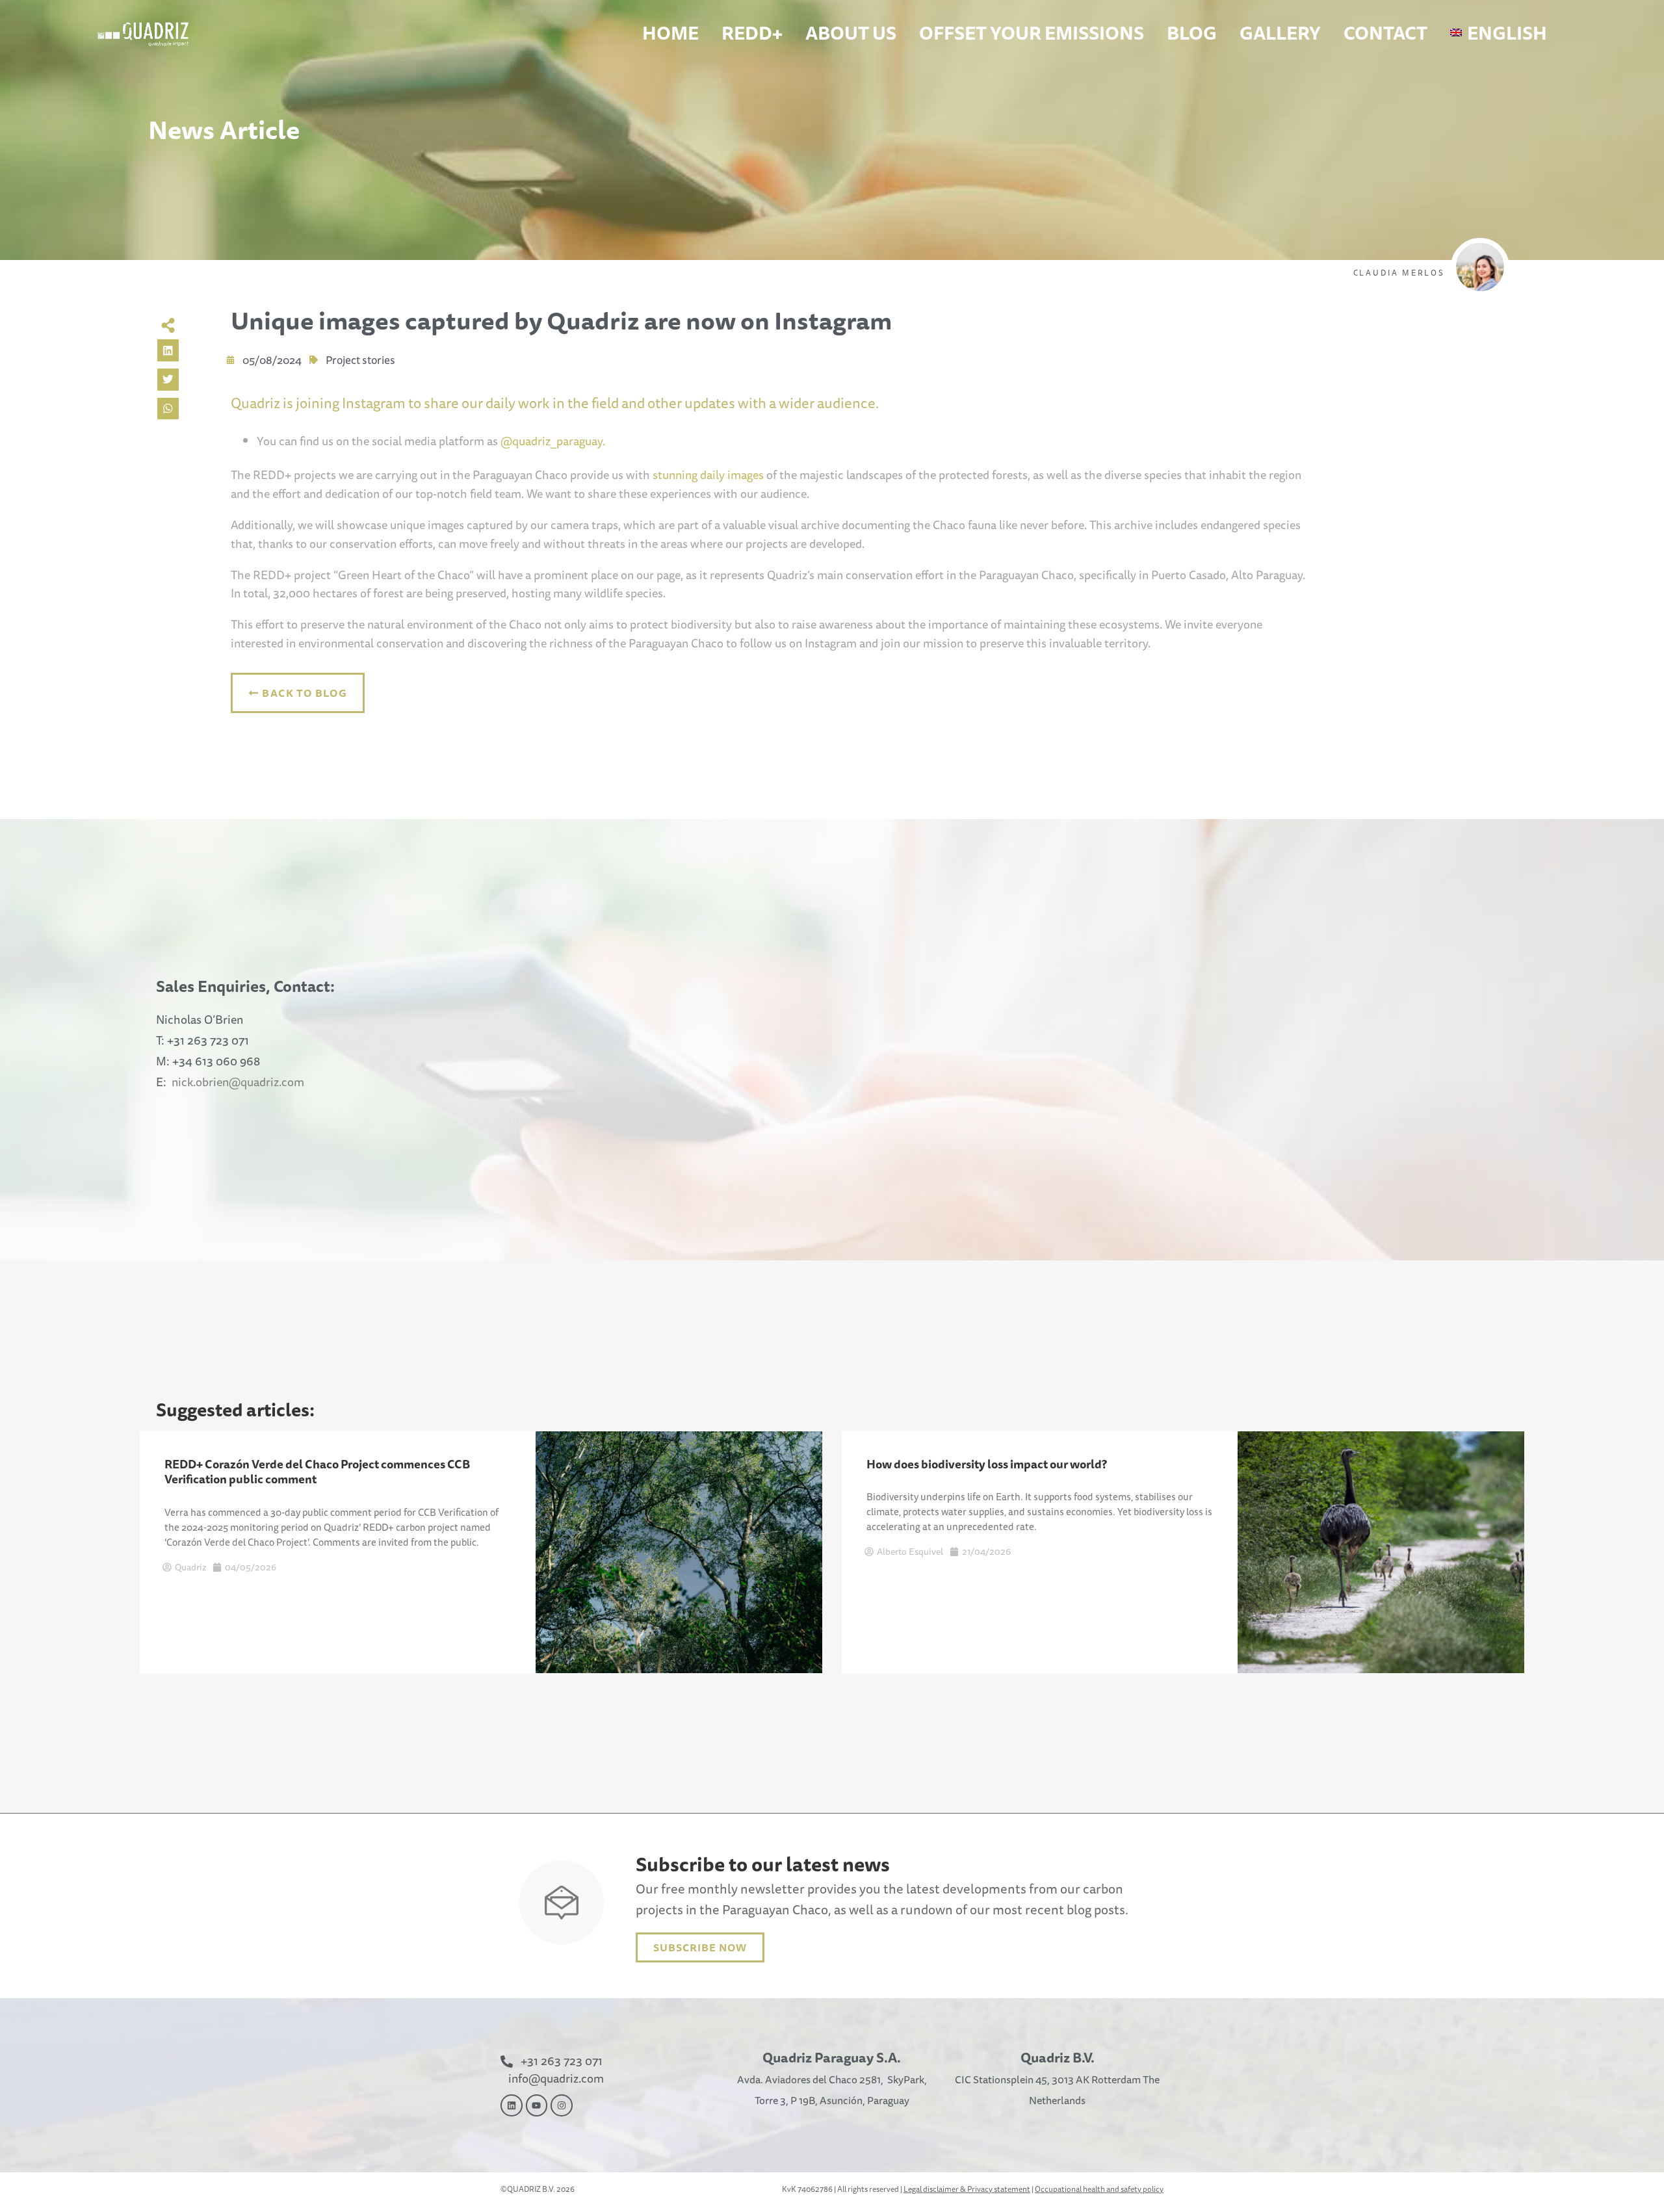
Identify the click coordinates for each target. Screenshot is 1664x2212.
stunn (666, 475)
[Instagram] (562, 2105)
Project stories (360, 360)
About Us (851, 33)
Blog (1192, 33)
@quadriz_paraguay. (553, 441)
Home (670, 33)
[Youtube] (537, 2105)
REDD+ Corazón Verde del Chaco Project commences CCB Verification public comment (317, 1471)
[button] (168, 350)
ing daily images (723, 475)
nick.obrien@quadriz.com (238, 1082)
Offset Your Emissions (1032, 33)
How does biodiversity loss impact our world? (987, 1464)
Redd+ (752, 33)
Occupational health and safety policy (1099, 2189)
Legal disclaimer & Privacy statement (967, 2189)
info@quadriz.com (556, 2078)
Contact (1385, 33)
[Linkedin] (512, 2105)
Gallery (1280, 33)
